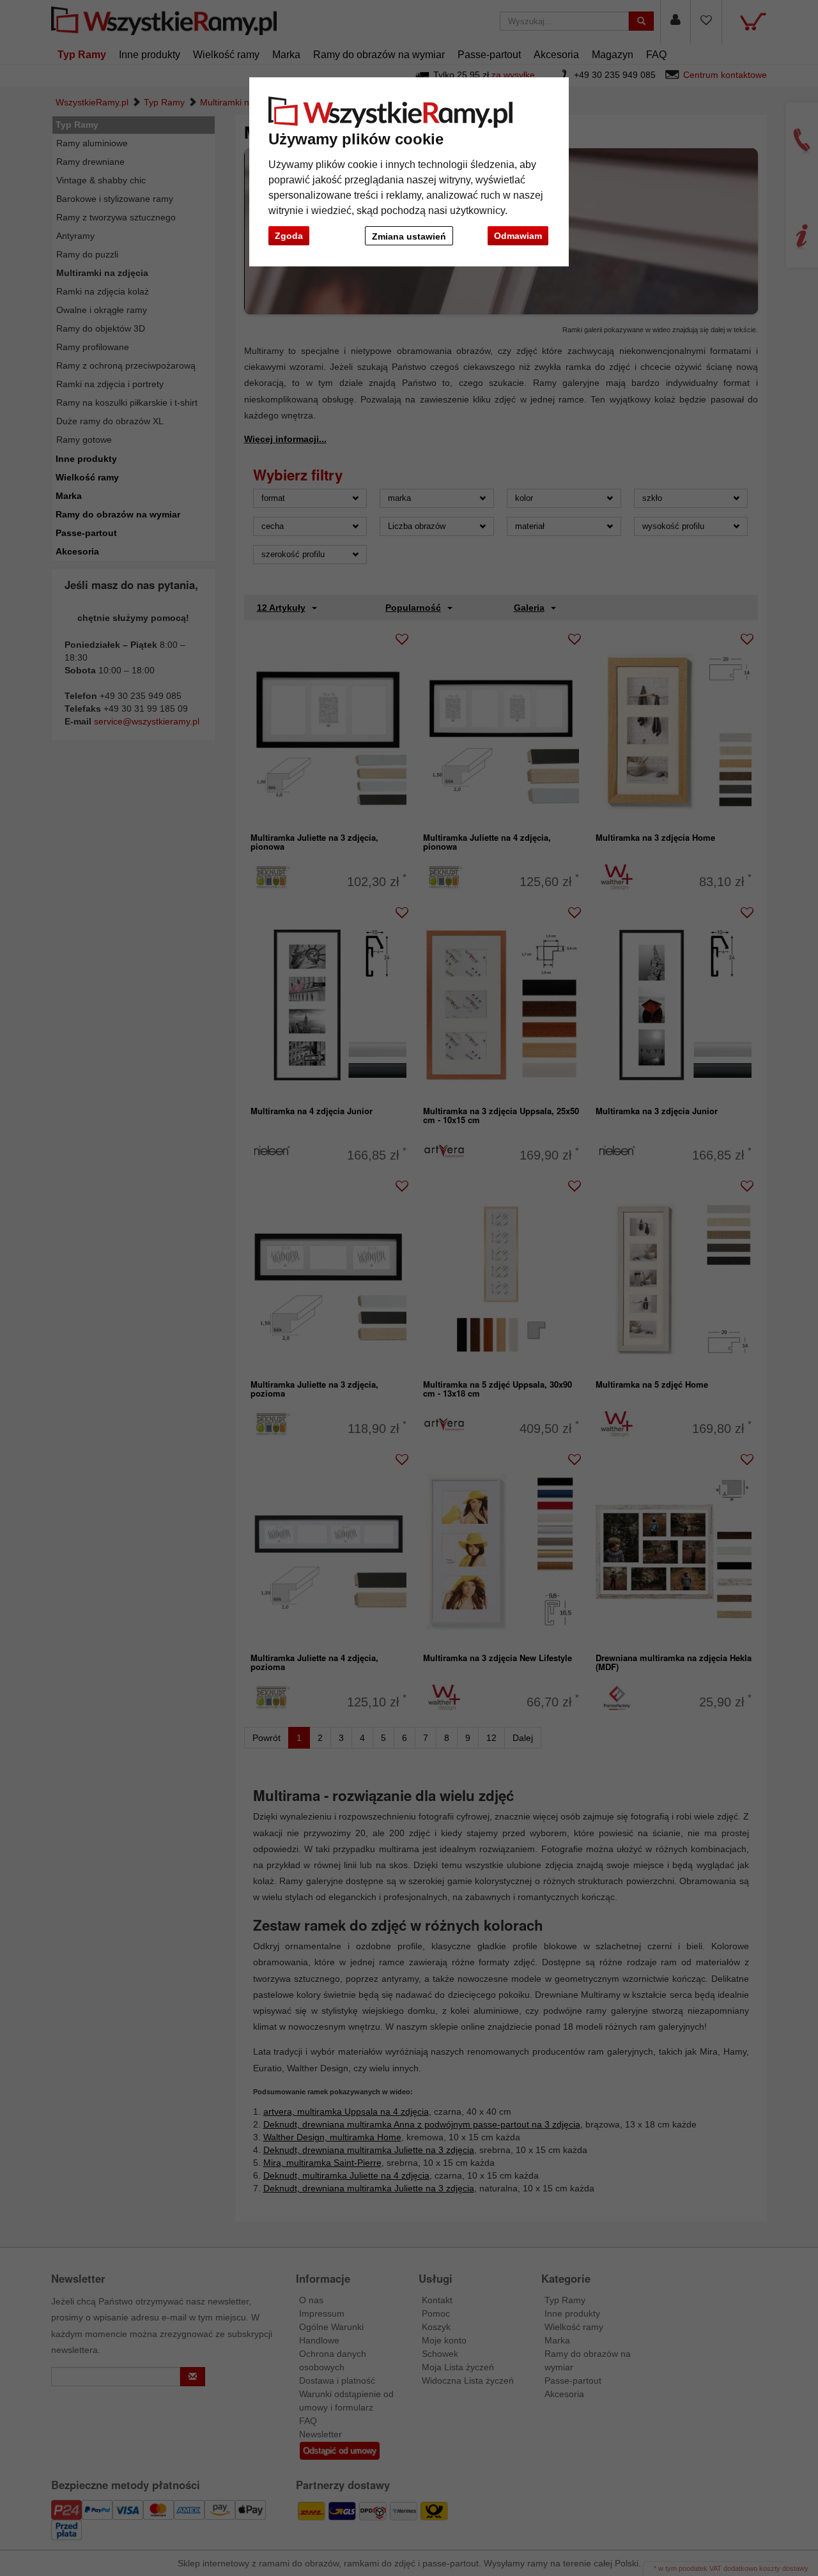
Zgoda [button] (289, 236)
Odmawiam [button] (518, 236)
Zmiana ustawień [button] (409, 236)
